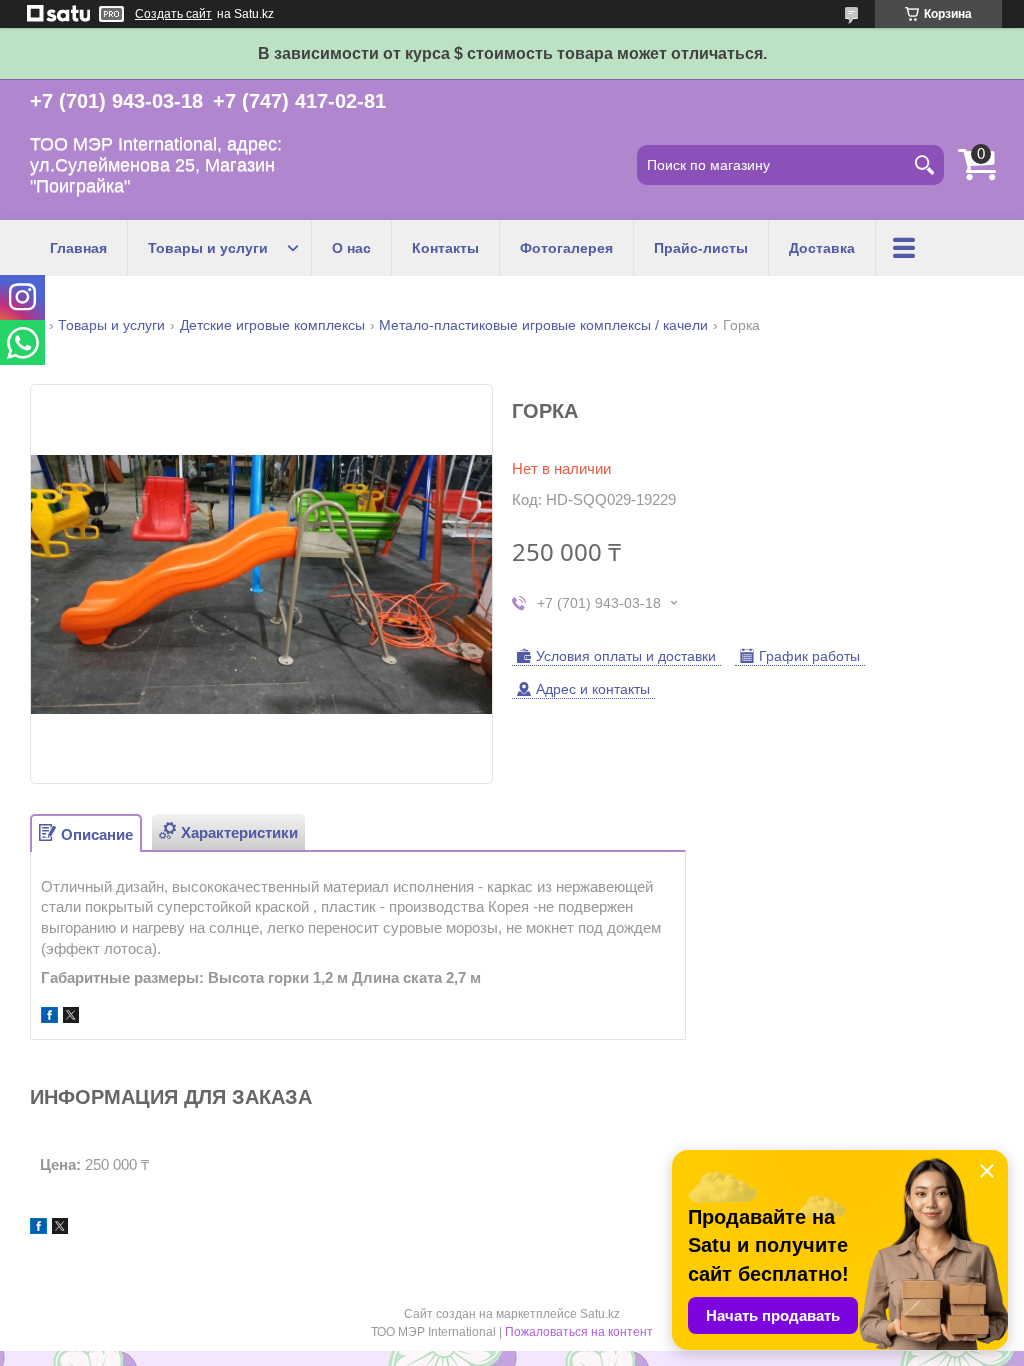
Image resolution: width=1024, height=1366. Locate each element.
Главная (78, 248)
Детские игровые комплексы (272, 325)
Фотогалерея (566, 248)
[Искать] (924, 165)
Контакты (445, 248)
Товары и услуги (208, 248)
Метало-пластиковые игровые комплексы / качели (543, 325)
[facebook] (49, 1017)
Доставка (822, 248)
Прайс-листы (701, 248)
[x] (71, 1017)
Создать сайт (173, 14)
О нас (351, 248)
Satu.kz (600, 1314)
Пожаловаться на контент (579, 1332)
